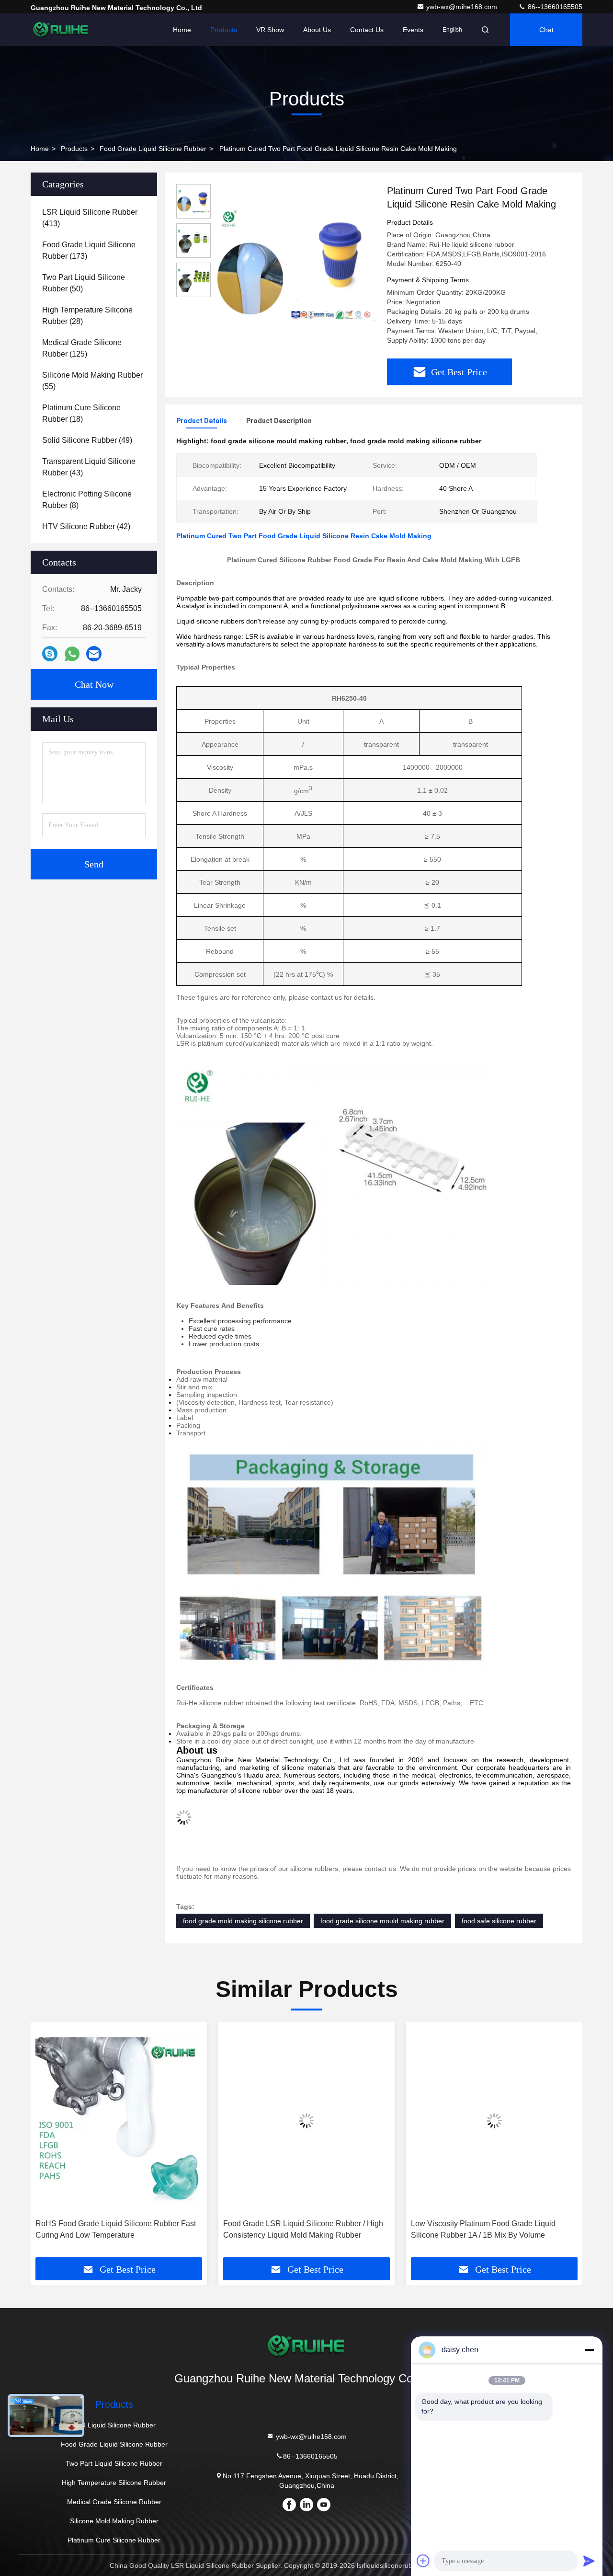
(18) (81, 413)
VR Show (270, 30)
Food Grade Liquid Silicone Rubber (153, 149)
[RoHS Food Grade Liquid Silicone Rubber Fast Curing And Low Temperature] (119, 2120)
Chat (546, 30)
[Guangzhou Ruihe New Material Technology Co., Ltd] (61, 30)
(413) (90, 218)
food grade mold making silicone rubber (243, 1921)
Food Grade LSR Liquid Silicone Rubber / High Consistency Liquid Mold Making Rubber (303, 2229)
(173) (89, 250)
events (413, 30)
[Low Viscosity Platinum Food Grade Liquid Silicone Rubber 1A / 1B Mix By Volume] (494, 2120)
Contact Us (367, 30)
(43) (89, 467)
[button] (48, 2143)
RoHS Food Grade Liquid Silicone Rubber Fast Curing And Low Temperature (116, 2229)
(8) (87, 500)
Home (182, 30)
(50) (84, 283)
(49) (87, 440)
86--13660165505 (554, 7)
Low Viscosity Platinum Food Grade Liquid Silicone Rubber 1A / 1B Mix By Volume (483, 2229)
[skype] (50, 654)
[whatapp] (72, 654)
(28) (87, 316)
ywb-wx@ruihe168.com (463, 7)
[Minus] (589, 2350)
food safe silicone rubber (499, 1921)
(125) (82, 348)
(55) (92, 381)
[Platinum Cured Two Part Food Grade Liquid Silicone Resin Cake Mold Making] (295, 265)
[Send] (589, 2561)
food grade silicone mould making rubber (382, 1921)
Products (224, 30)
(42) (86, 526)
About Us (317, 30)
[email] (94, 654)
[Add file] (423, 2561)
